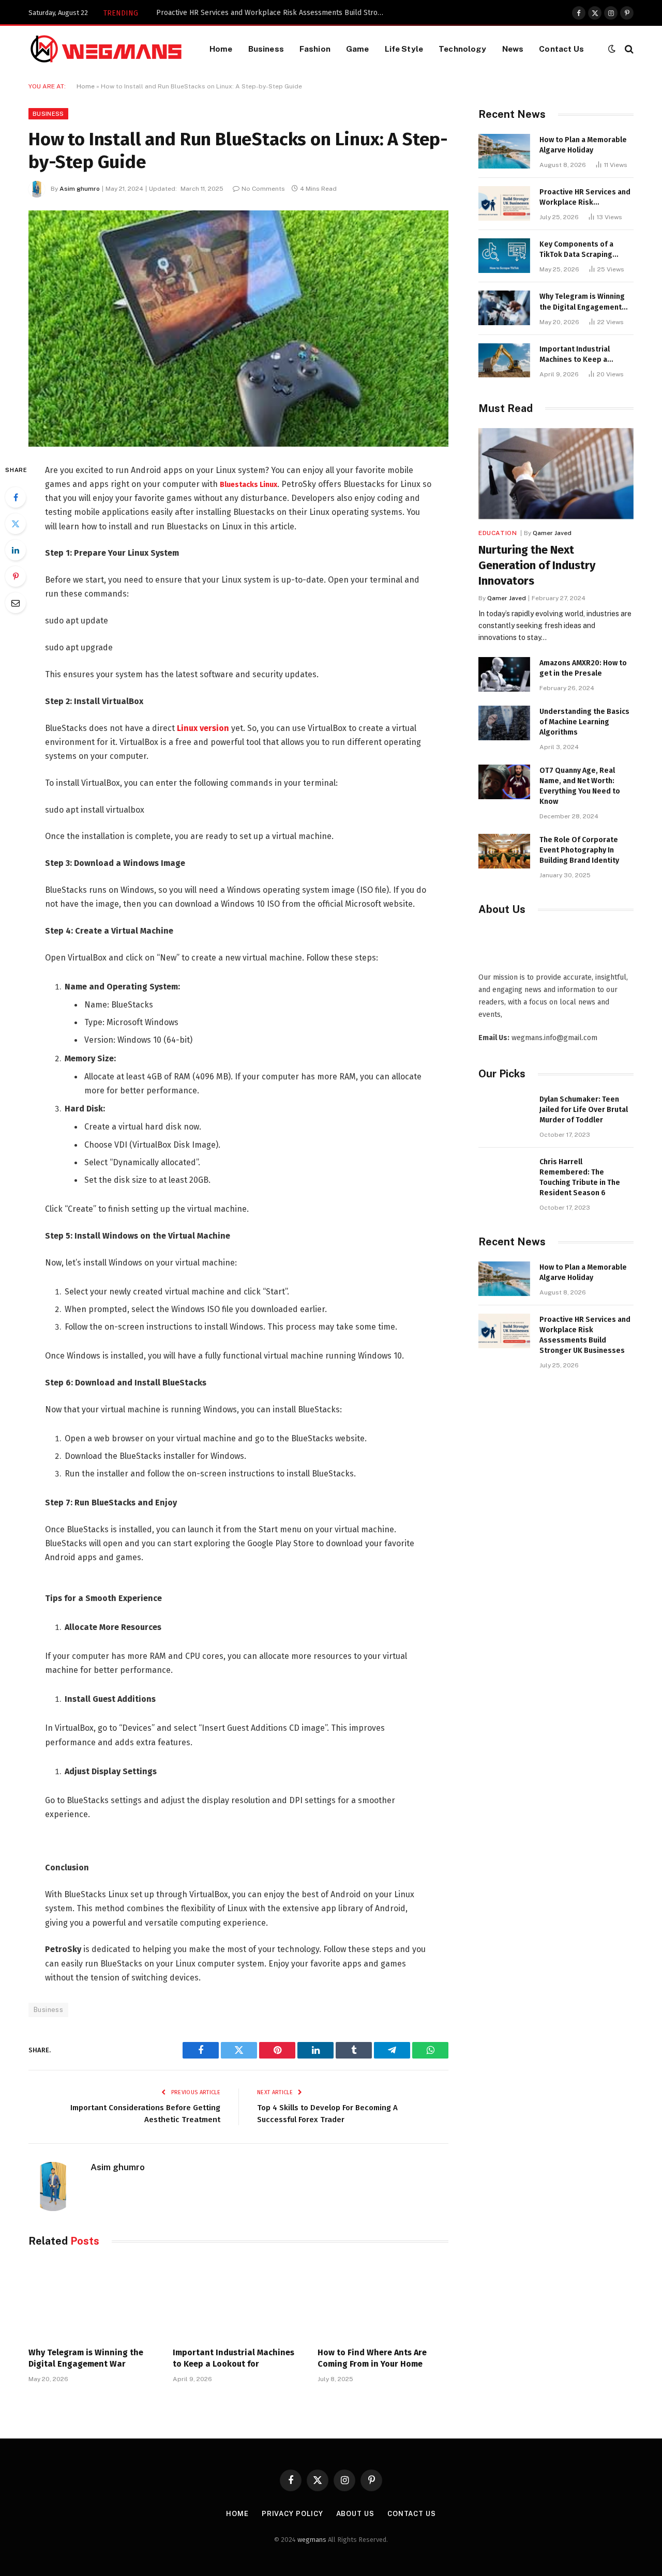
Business (266, 49)
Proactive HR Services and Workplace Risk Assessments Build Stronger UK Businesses (273, 13)
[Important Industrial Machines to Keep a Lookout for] (238, 2300)
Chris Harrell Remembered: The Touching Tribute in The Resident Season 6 (580, 1177)
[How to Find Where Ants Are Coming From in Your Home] (383, 2300)
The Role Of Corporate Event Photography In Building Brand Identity (579, 850)
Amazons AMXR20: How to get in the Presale (583, 668)
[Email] (16, 603)
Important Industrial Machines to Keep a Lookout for (234, 2358)
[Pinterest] (16, 576)
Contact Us (561, 49)
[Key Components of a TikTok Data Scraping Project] (504, 256)
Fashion (315, 49)
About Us (355, 2514)
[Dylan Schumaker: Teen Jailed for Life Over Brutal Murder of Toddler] (504, 1111)
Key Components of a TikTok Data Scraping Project (576, 250)
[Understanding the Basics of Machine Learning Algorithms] (504, 723)
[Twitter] (16, 524)
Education (498, 533)
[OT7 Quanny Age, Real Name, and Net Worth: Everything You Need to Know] (504, 782)
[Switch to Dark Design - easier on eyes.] (612, 49)
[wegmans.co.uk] (106, 49)
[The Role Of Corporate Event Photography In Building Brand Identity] (504, 851)
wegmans (312, 2540)
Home (221, 49)
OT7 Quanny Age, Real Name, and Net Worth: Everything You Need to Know (580, 786)
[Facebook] (16, 497)
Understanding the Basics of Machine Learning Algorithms (584, 722)
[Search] (628, 49)
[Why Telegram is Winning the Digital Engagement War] (94, 2300)
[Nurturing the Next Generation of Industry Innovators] (556, 474)
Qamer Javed (552, 533)
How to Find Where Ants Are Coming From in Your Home (372, 2358)
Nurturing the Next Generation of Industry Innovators (537, 565)
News (513, 49)
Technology (463, 49)
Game (358, 49)
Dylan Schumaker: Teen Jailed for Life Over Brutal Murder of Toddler (584, 1110)
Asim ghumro (80, 189)
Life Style (404, 49)
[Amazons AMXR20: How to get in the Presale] (504, 674)
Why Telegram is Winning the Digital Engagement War (86, 2358)
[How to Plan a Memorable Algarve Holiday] (504, 151)
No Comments (263, 189)
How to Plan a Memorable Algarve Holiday (583, 145)
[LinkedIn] (16, 550)
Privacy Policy (292, 2514)
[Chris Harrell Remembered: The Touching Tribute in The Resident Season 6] (504, 1173)
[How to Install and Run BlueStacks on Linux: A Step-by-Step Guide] (238, 329)
